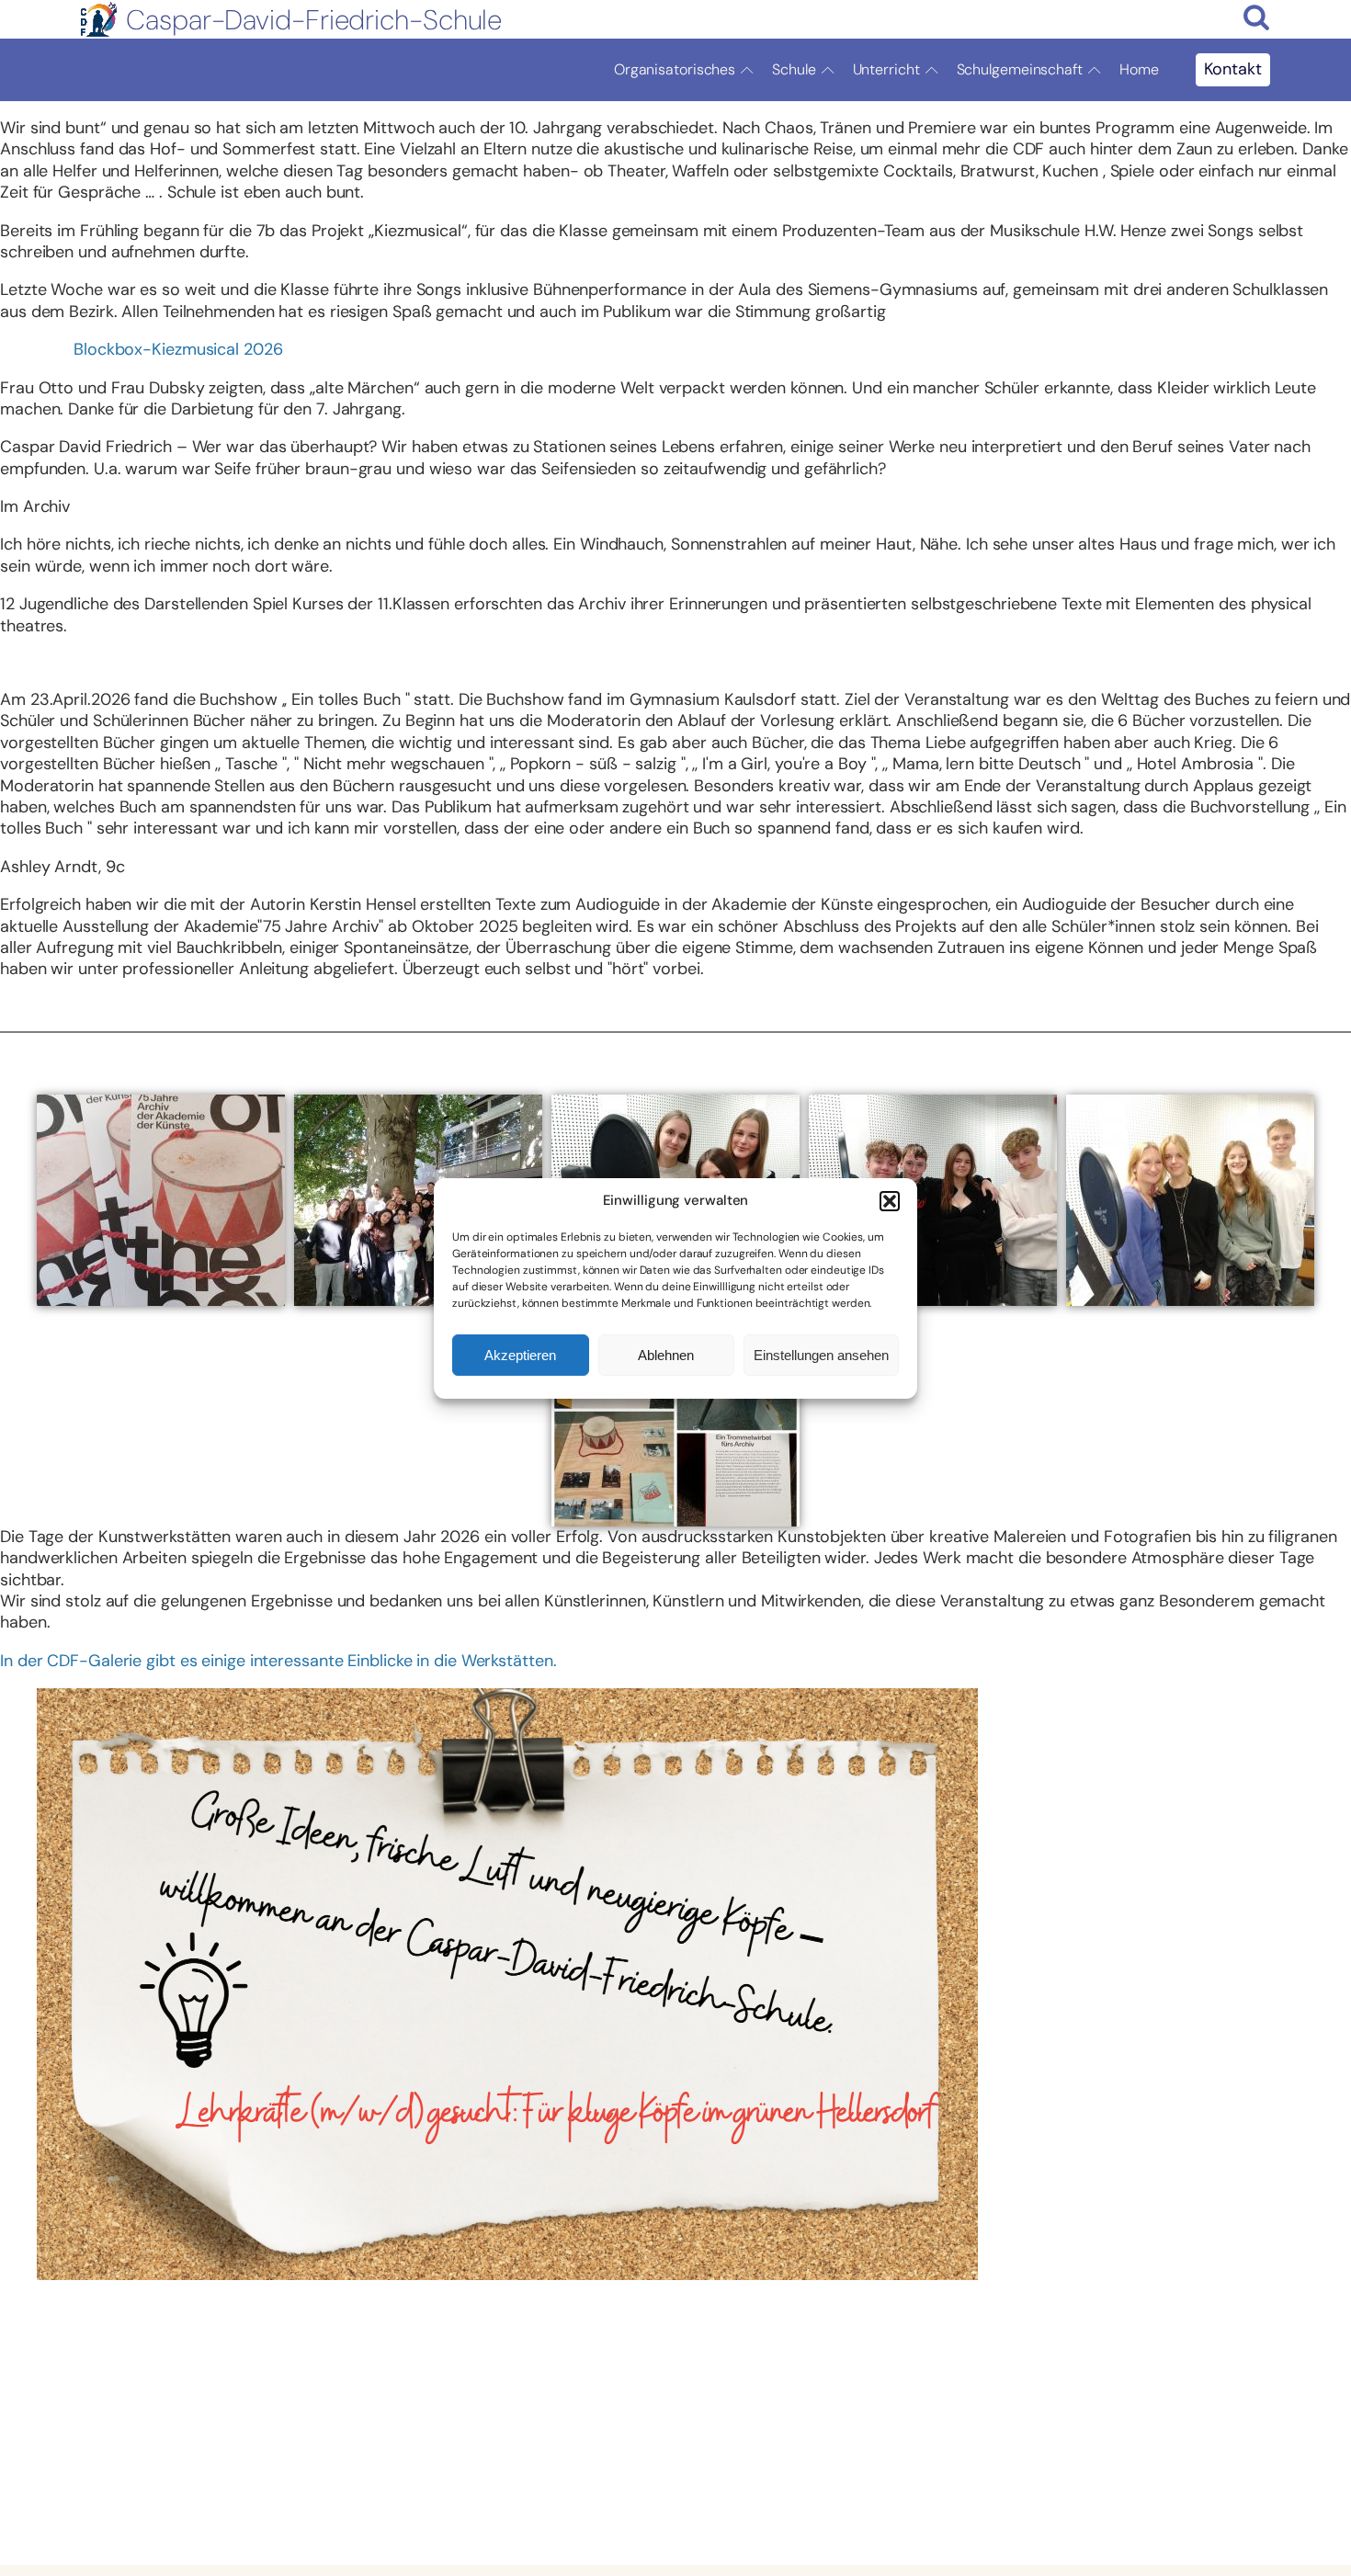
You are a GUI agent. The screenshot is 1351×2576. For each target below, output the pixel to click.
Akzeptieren (520, 1354)
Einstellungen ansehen (821, 1354)
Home (1139, 69)
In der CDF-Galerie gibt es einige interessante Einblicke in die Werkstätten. (278, 1661)
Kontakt (1233, 69)
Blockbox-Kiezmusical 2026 (178, 349)
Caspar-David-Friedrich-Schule (314, 20)
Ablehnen (666, 1354)
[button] (890, 1201)
